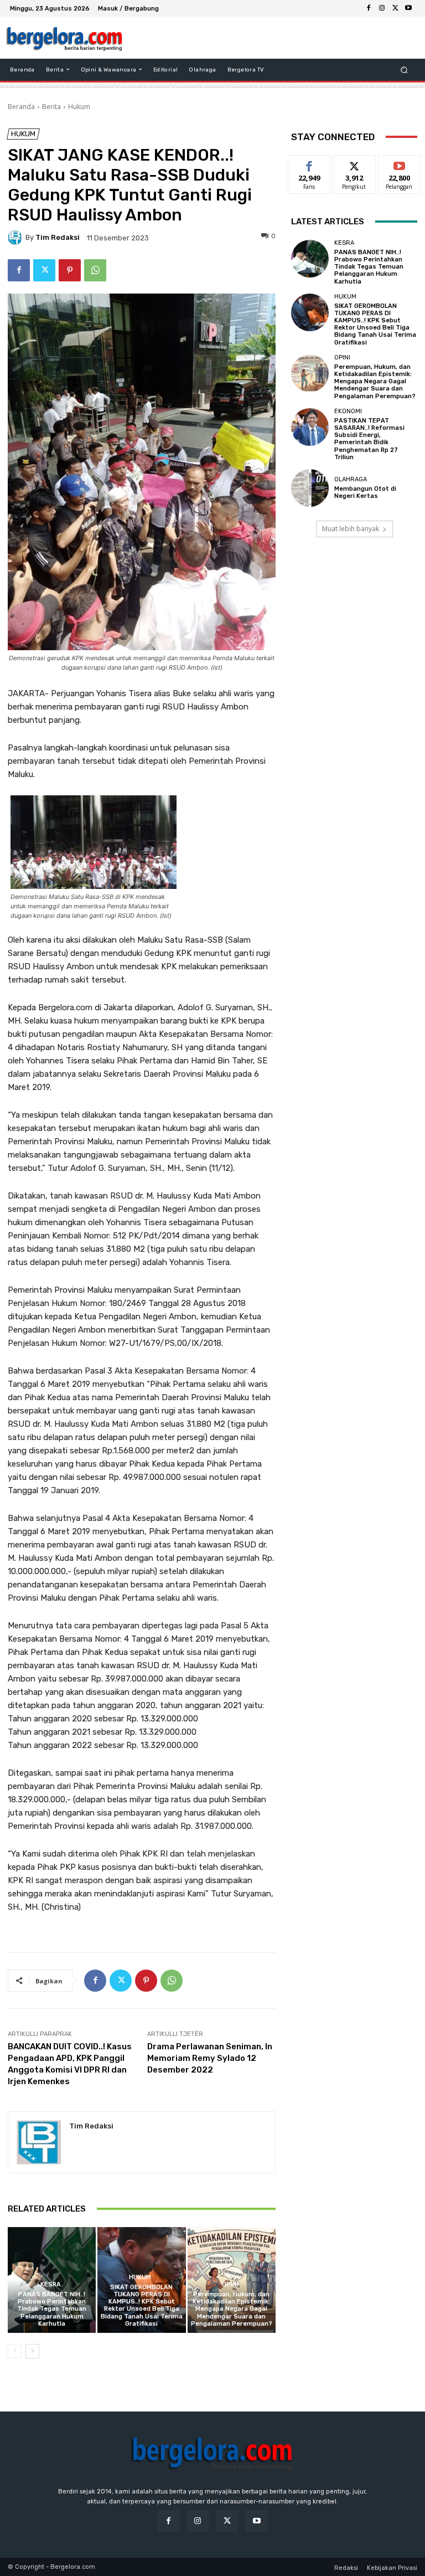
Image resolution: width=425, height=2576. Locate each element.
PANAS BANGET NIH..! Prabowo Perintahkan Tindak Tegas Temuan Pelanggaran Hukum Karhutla (52, 2309)
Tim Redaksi (58, 237)
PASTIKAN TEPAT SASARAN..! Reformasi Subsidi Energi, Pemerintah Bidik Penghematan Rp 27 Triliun (369, 439)
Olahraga (351, 479)
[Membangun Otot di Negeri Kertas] (310, 488)
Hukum (79, 107)
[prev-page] (15, 2351)
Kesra (51, 2284)
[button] (404, 70)
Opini (230, 2284)
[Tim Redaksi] (17, 238)
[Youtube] (408, 8)
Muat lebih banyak (351, 529)
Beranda (21, 107)
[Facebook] (369, 8)
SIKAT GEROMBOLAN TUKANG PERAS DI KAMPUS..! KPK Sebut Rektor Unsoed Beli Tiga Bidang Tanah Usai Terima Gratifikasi (142, 2305)
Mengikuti (354, 164)
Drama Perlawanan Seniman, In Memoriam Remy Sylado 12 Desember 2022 (210, 2058)
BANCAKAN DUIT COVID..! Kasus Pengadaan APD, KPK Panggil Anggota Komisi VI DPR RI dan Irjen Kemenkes (70, 2064)
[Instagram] (382, 8)
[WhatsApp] (95, 270)
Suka (310, 164)
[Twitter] (395, 8)
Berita (51, 107)
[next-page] (32, 2351)
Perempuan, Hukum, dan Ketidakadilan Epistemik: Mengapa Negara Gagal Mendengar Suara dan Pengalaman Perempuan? (232, 2309)
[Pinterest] (70, 270)
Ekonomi (348, 411)
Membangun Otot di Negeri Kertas (365, 492)
